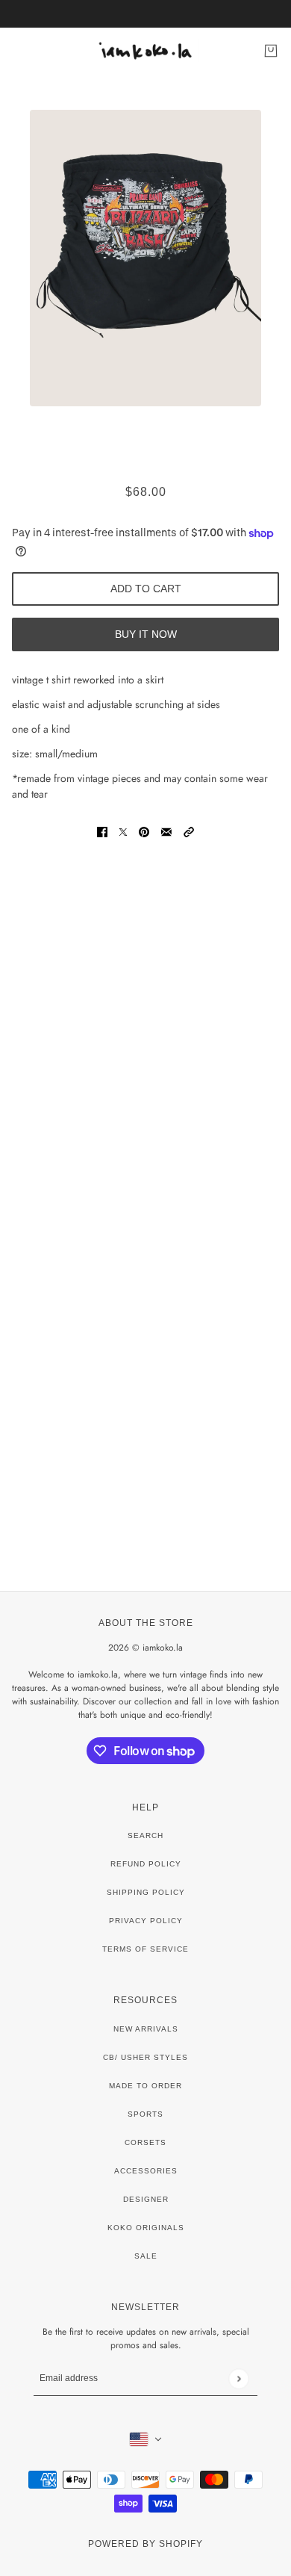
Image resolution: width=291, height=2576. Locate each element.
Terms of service (145, 1949)
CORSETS (145, 2142)
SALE (146, 2256)
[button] (189, 832)
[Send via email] (166, 832)
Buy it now (146, 634)
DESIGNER (146, 2199)
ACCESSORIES (146, 2171)
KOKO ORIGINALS (146, 2228)
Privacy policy (146, 1921)
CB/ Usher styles (145, 2057)
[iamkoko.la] (146, 51)
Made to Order (145, 2086)
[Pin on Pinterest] (144, 832)
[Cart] (271, 51)
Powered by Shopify (145, 2544)
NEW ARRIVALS (146, 2029)
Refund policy (146, 1864)
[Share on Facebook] (102, 832)
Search (145, 1835)
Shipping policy (146, 1892)
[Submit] (238, 2378)
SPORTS (145, 2114)
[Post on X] (123, 832)
